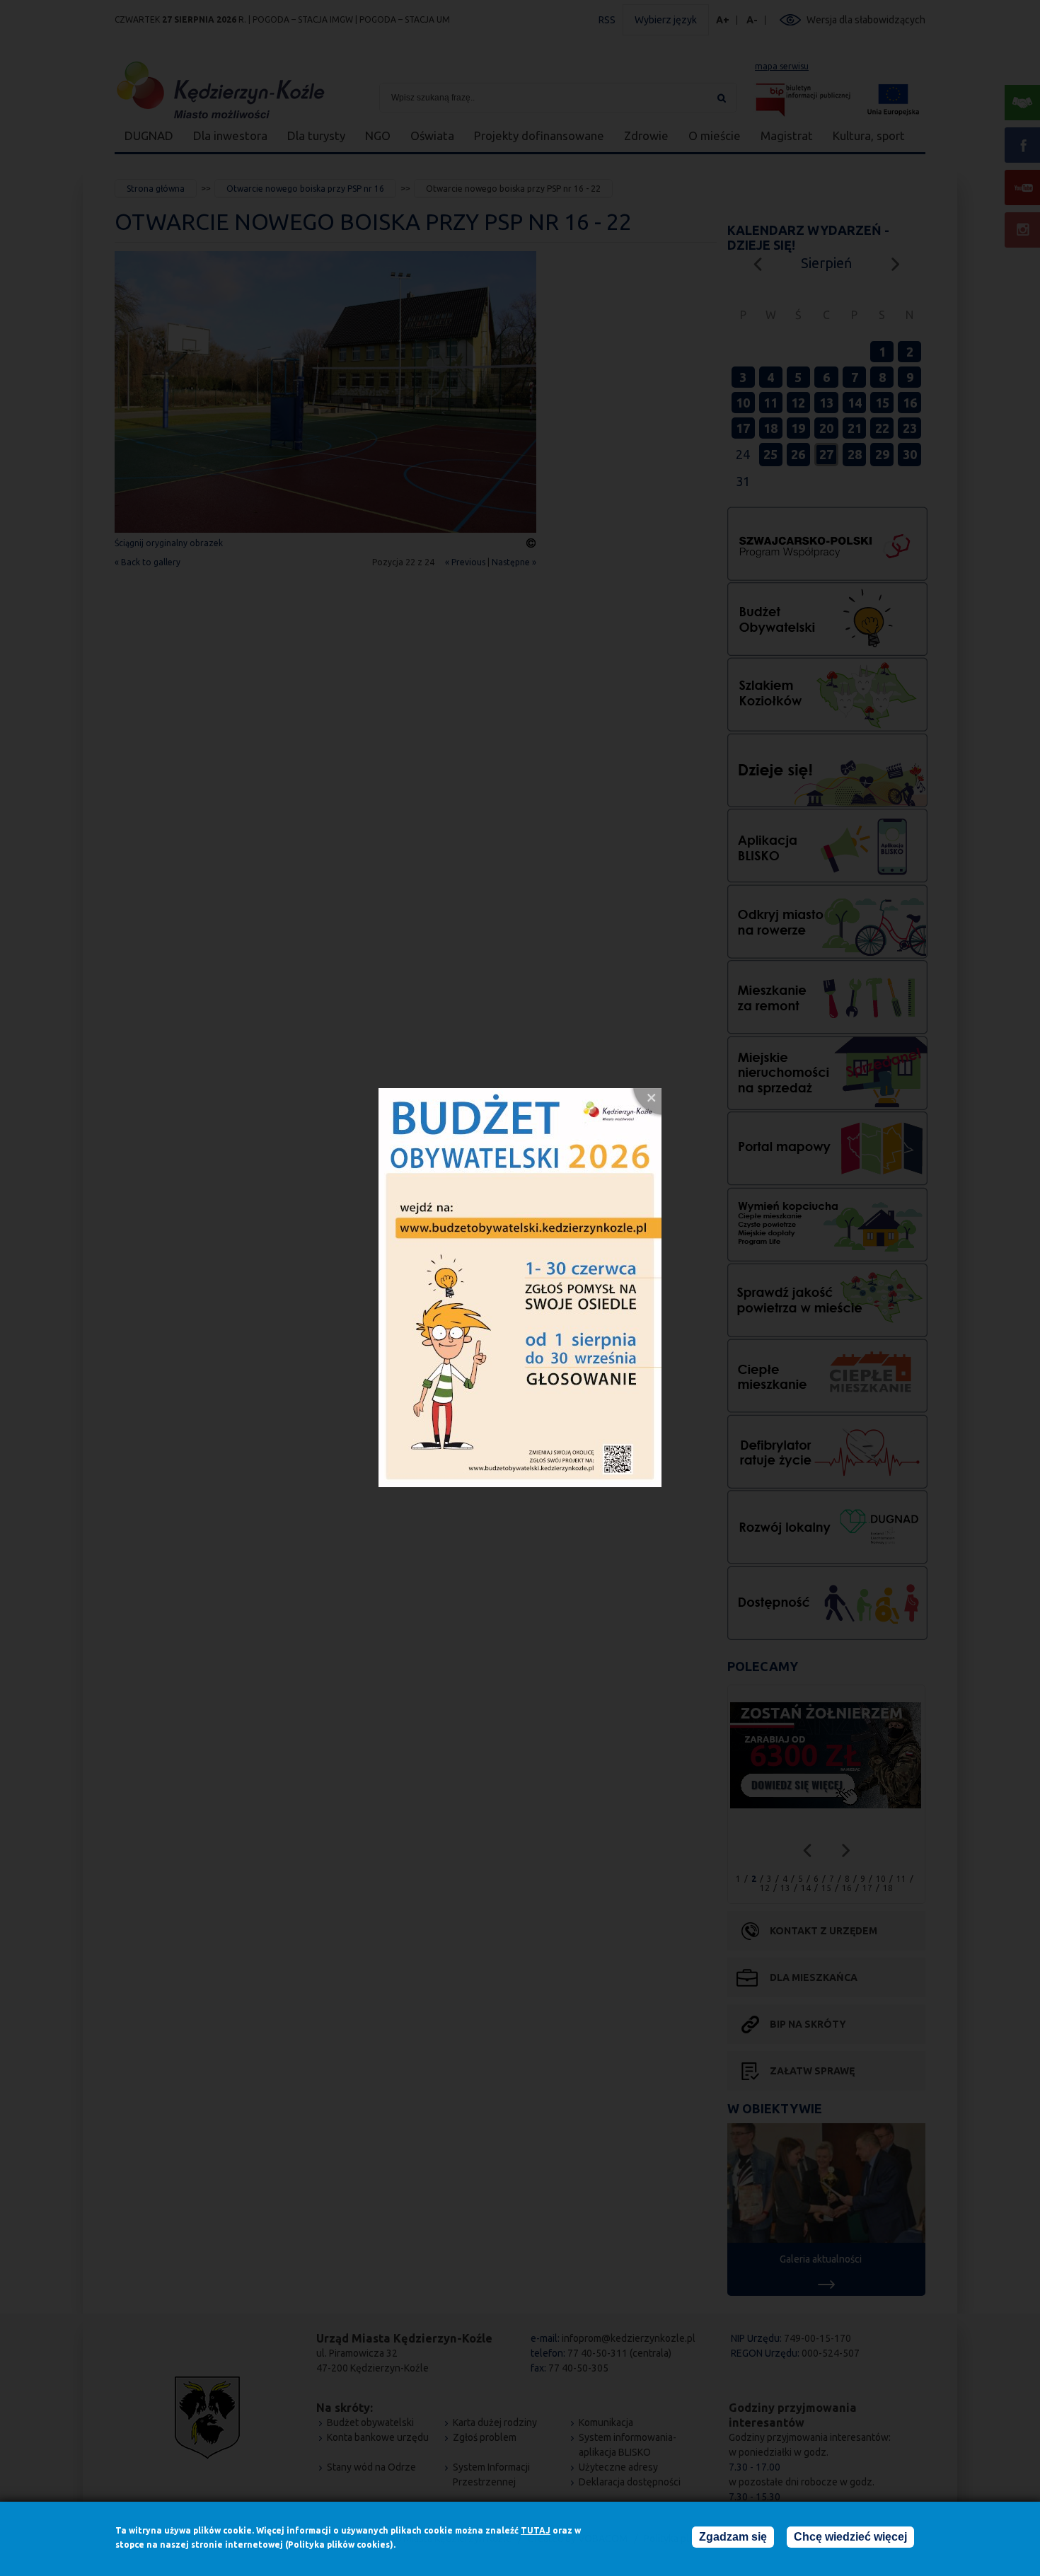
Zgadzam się (733, 2537)
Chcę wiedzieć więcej (850, 2537)
